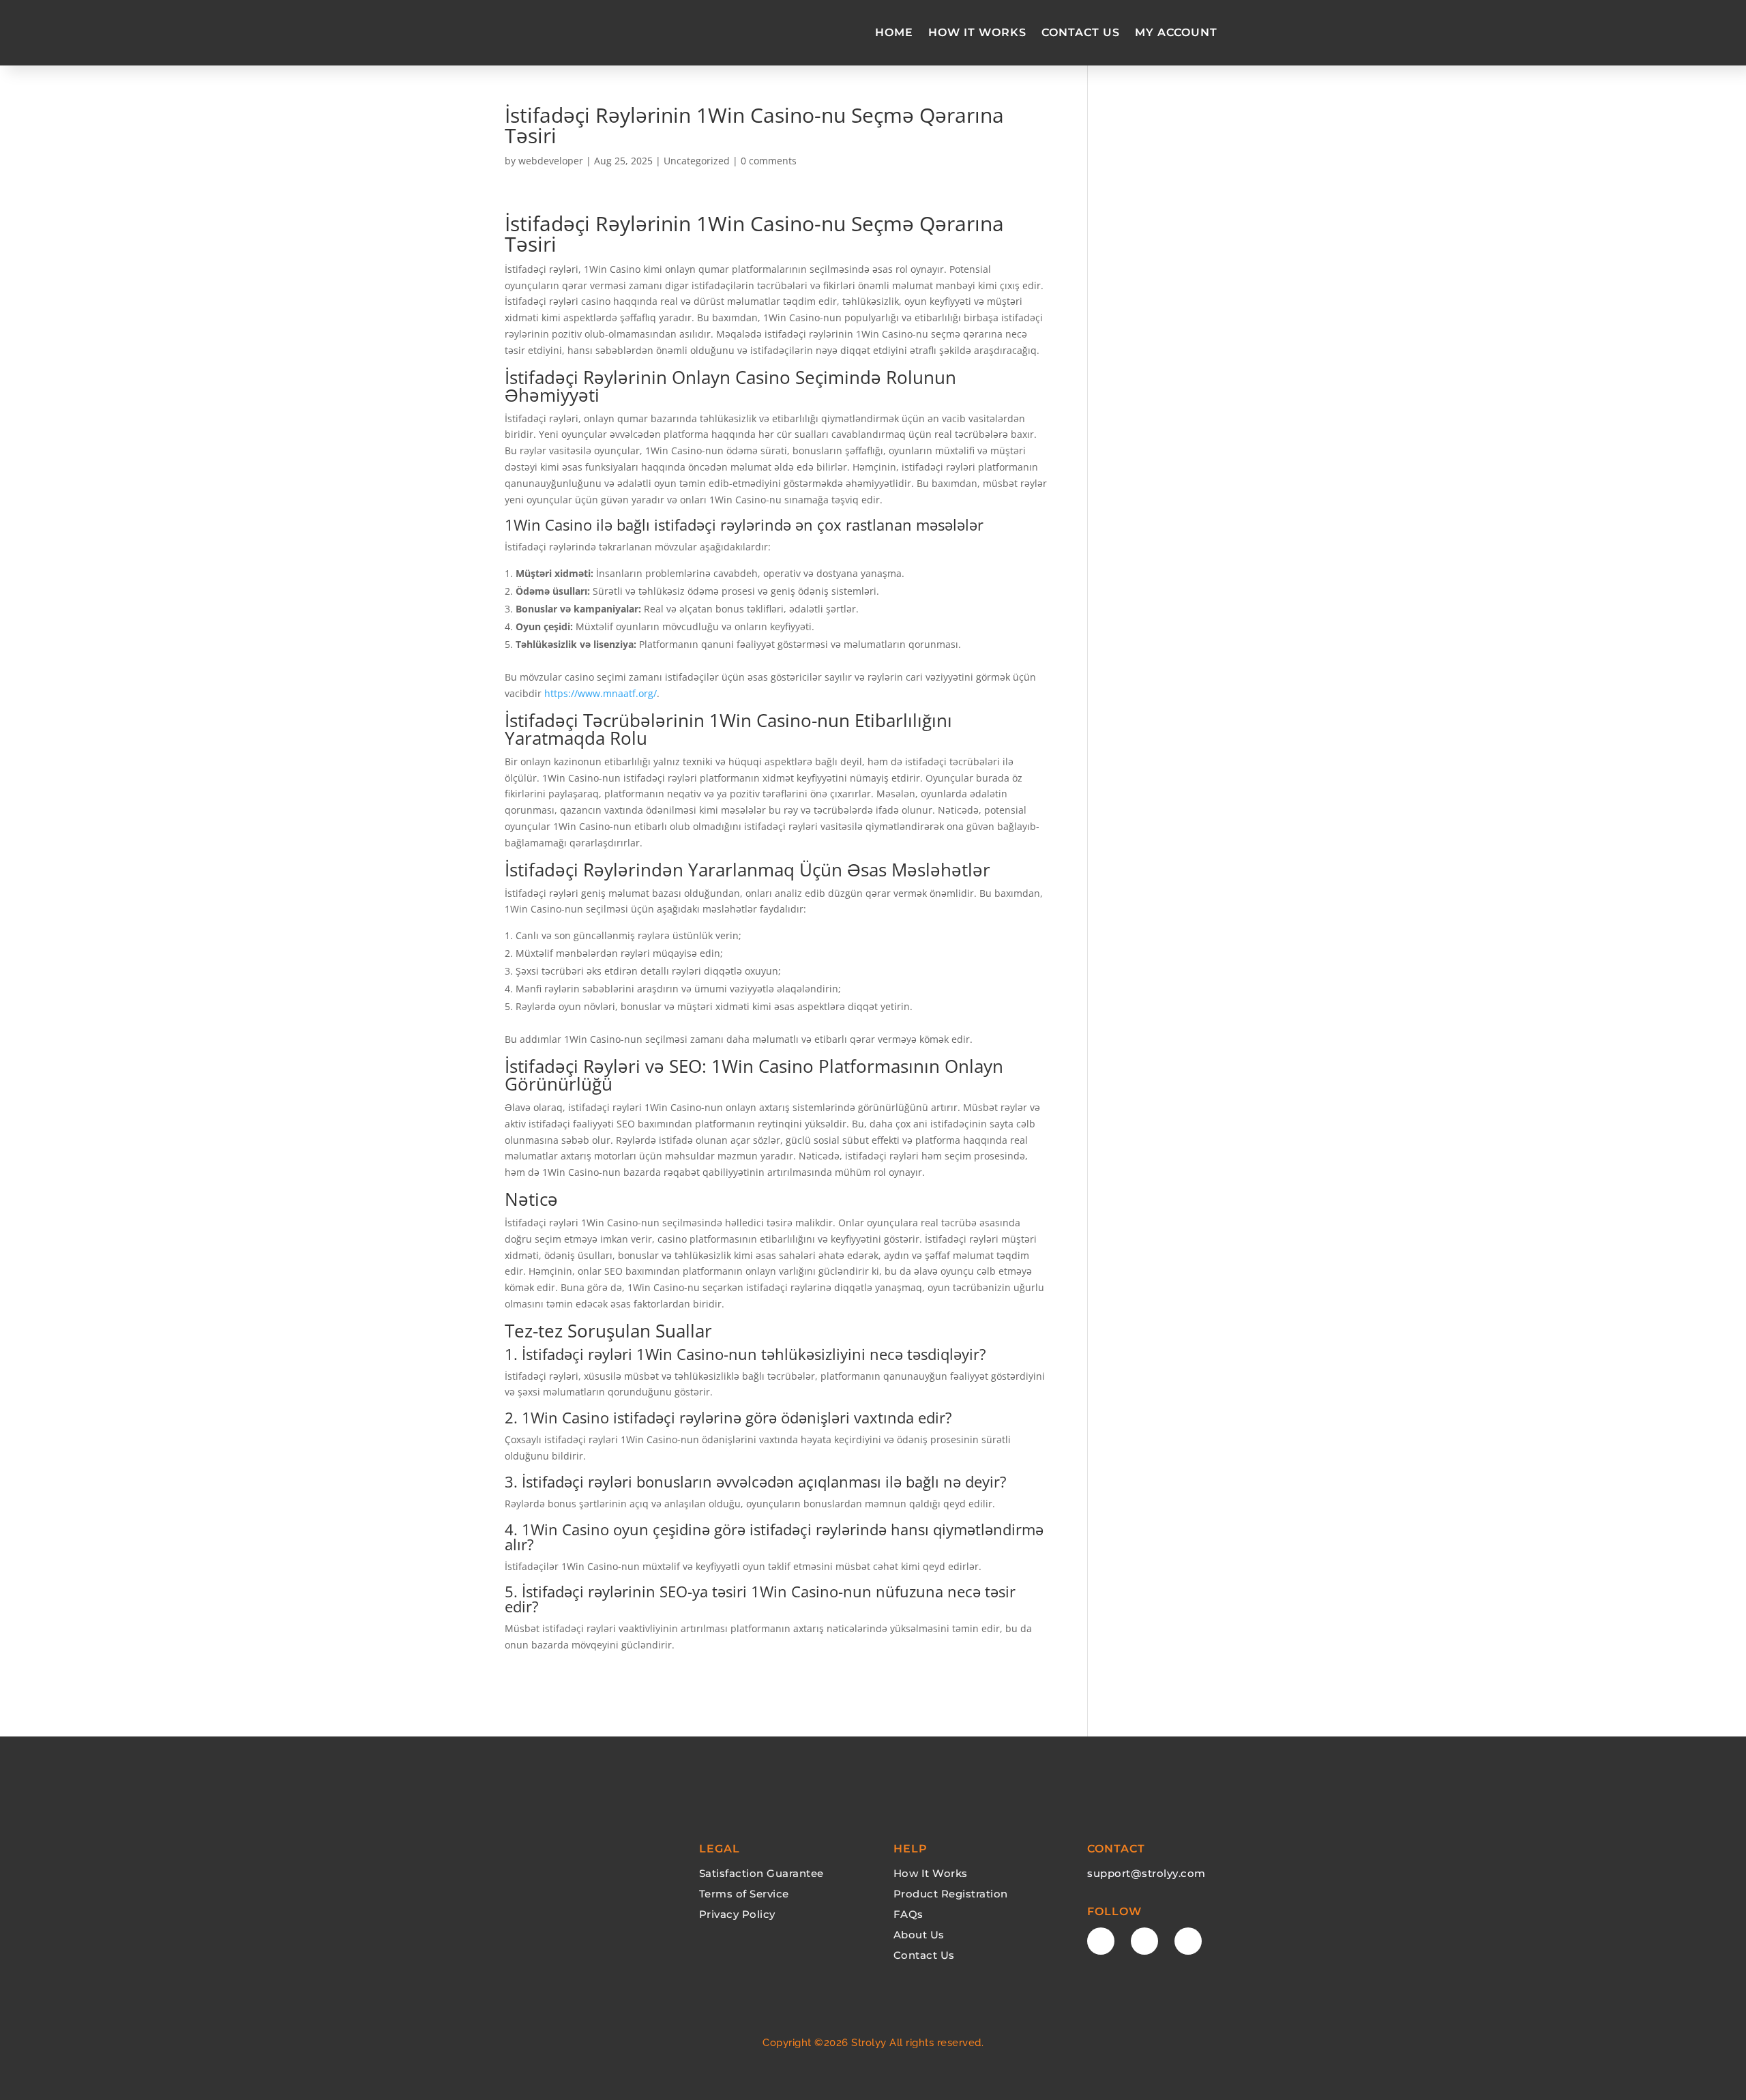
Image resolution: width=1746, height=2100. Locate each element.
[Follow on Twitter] (1144, 1941)
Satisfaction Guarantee (761, 1873)
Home (894, 32)
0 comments (769, 161)
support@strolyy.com (1146, 1873)
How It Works (977, 32)
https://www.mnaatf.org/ (601, 693)
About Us (919, 1935)
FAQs (908, 1914)
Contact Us (1081, 32)
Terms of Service (744, 1894)
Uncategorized (697, 161)
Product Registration (951, 1894)
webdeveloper (551, 161)
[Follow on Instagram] (1188, 1941)
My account (1176, 32)
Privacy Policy (737, 1914)
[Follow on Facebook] (1101, 1941)
